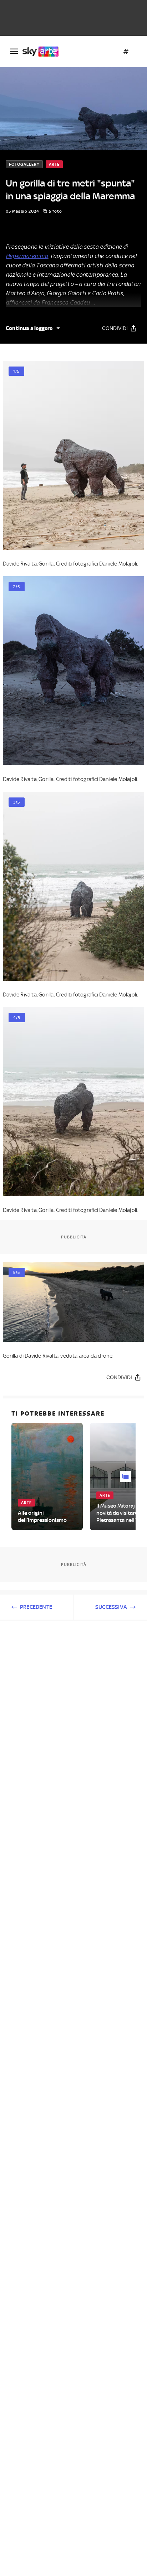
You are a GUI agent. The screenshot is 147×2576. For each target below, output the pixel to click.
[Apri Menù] (14, 51)
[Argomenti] (126, 52)
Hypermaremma (27, 256)
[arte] (43, 52)
